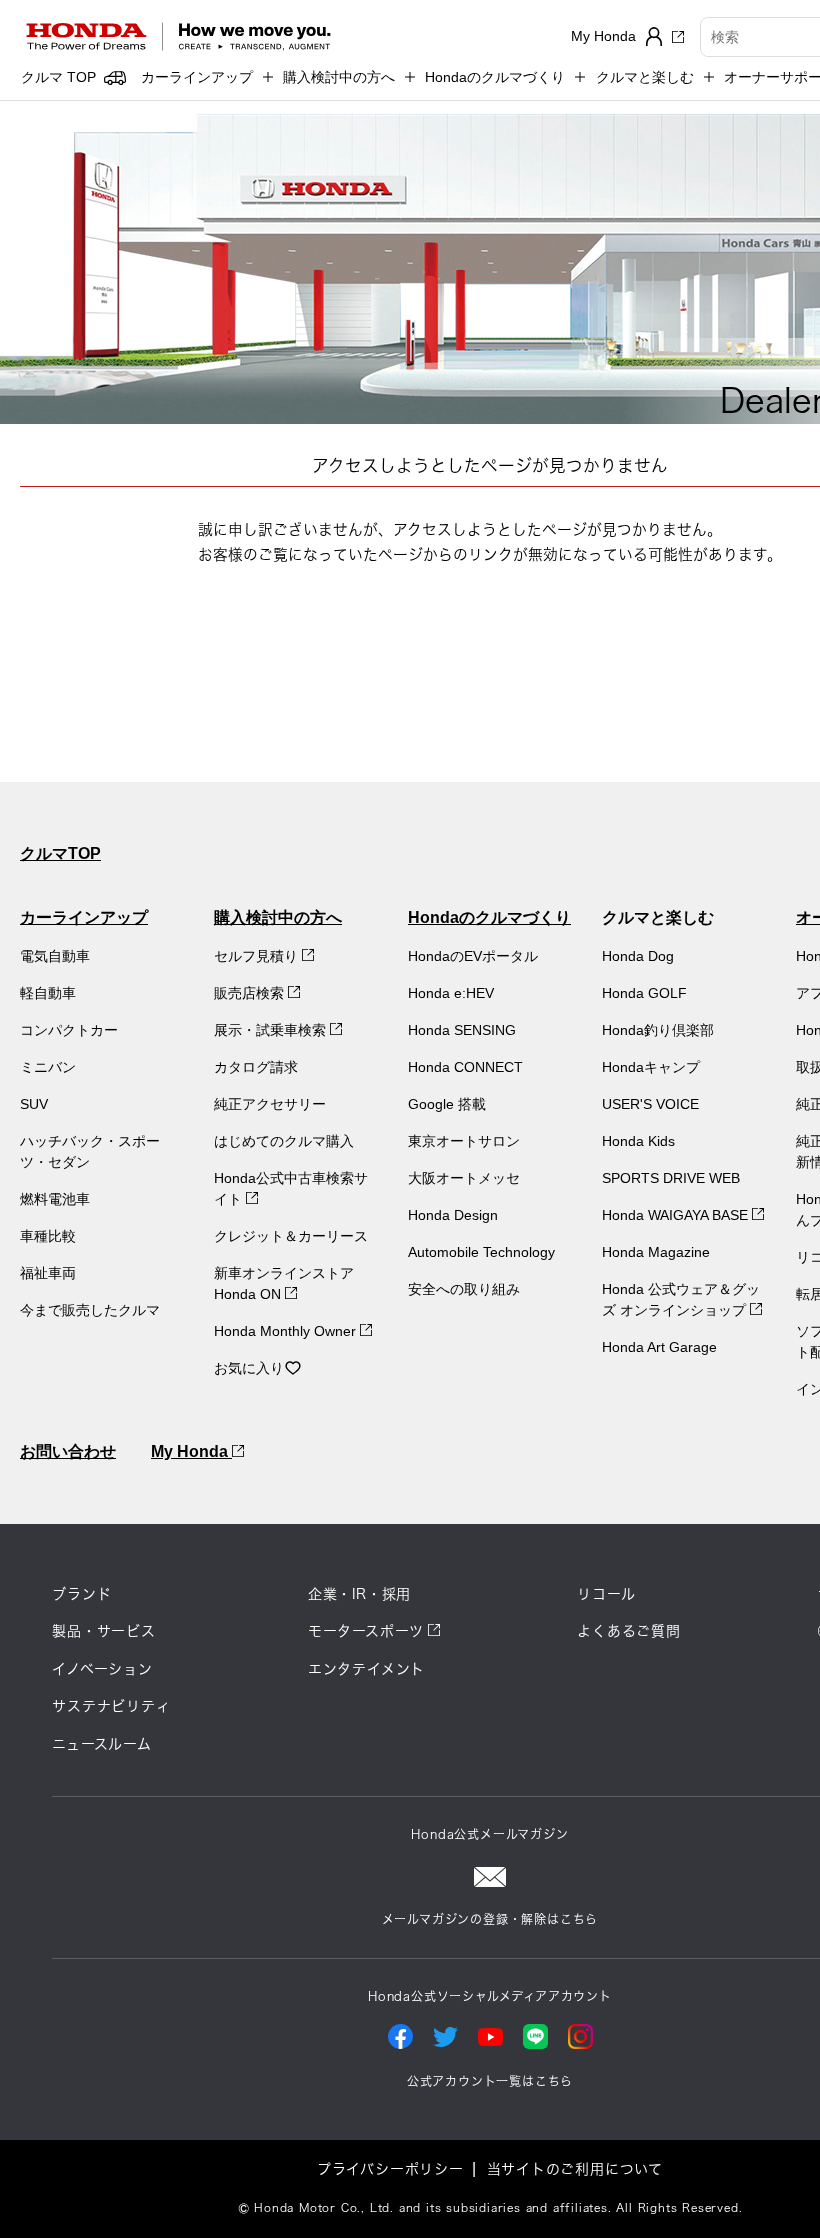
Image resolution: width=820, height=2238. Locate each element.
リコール (606, 1594)
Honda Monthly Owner (287, 1331)
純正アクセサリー (270, 1104)
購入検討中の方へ (278, 917)
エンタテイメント (366, 1669)
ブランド (81, 1594)
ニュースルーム (102, 1744)
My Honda (191, 1451)
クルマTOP (60, 853)
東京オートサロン (464, 1141)
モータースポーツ (366, 1631)
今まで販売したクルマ (90, 1310)
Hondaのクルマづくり (489, 917)
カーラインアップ (84, 917)
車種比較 (48, 1236)
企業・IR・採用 (359, 1594)
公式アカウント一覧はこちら (490, 2081)
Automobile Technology (481, 1252)
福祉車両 (48, 1273)
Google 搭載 (447, 1104)
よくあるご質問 (629, 1631)
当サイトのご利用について (575, 2169)
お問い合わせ (68, 1451)
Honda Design (453, 1215)
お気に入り (249, 1368)
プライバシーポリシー (390, 2169)
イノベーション (102, 1669)
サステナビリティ (111, 1706)
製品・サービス (104, 1631)
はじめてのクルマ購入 (284, 1141)
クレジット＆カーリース (291, 1236)
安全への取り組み (464, 1289)
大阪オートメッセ (464, 1178)
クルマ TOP (58, 77)
